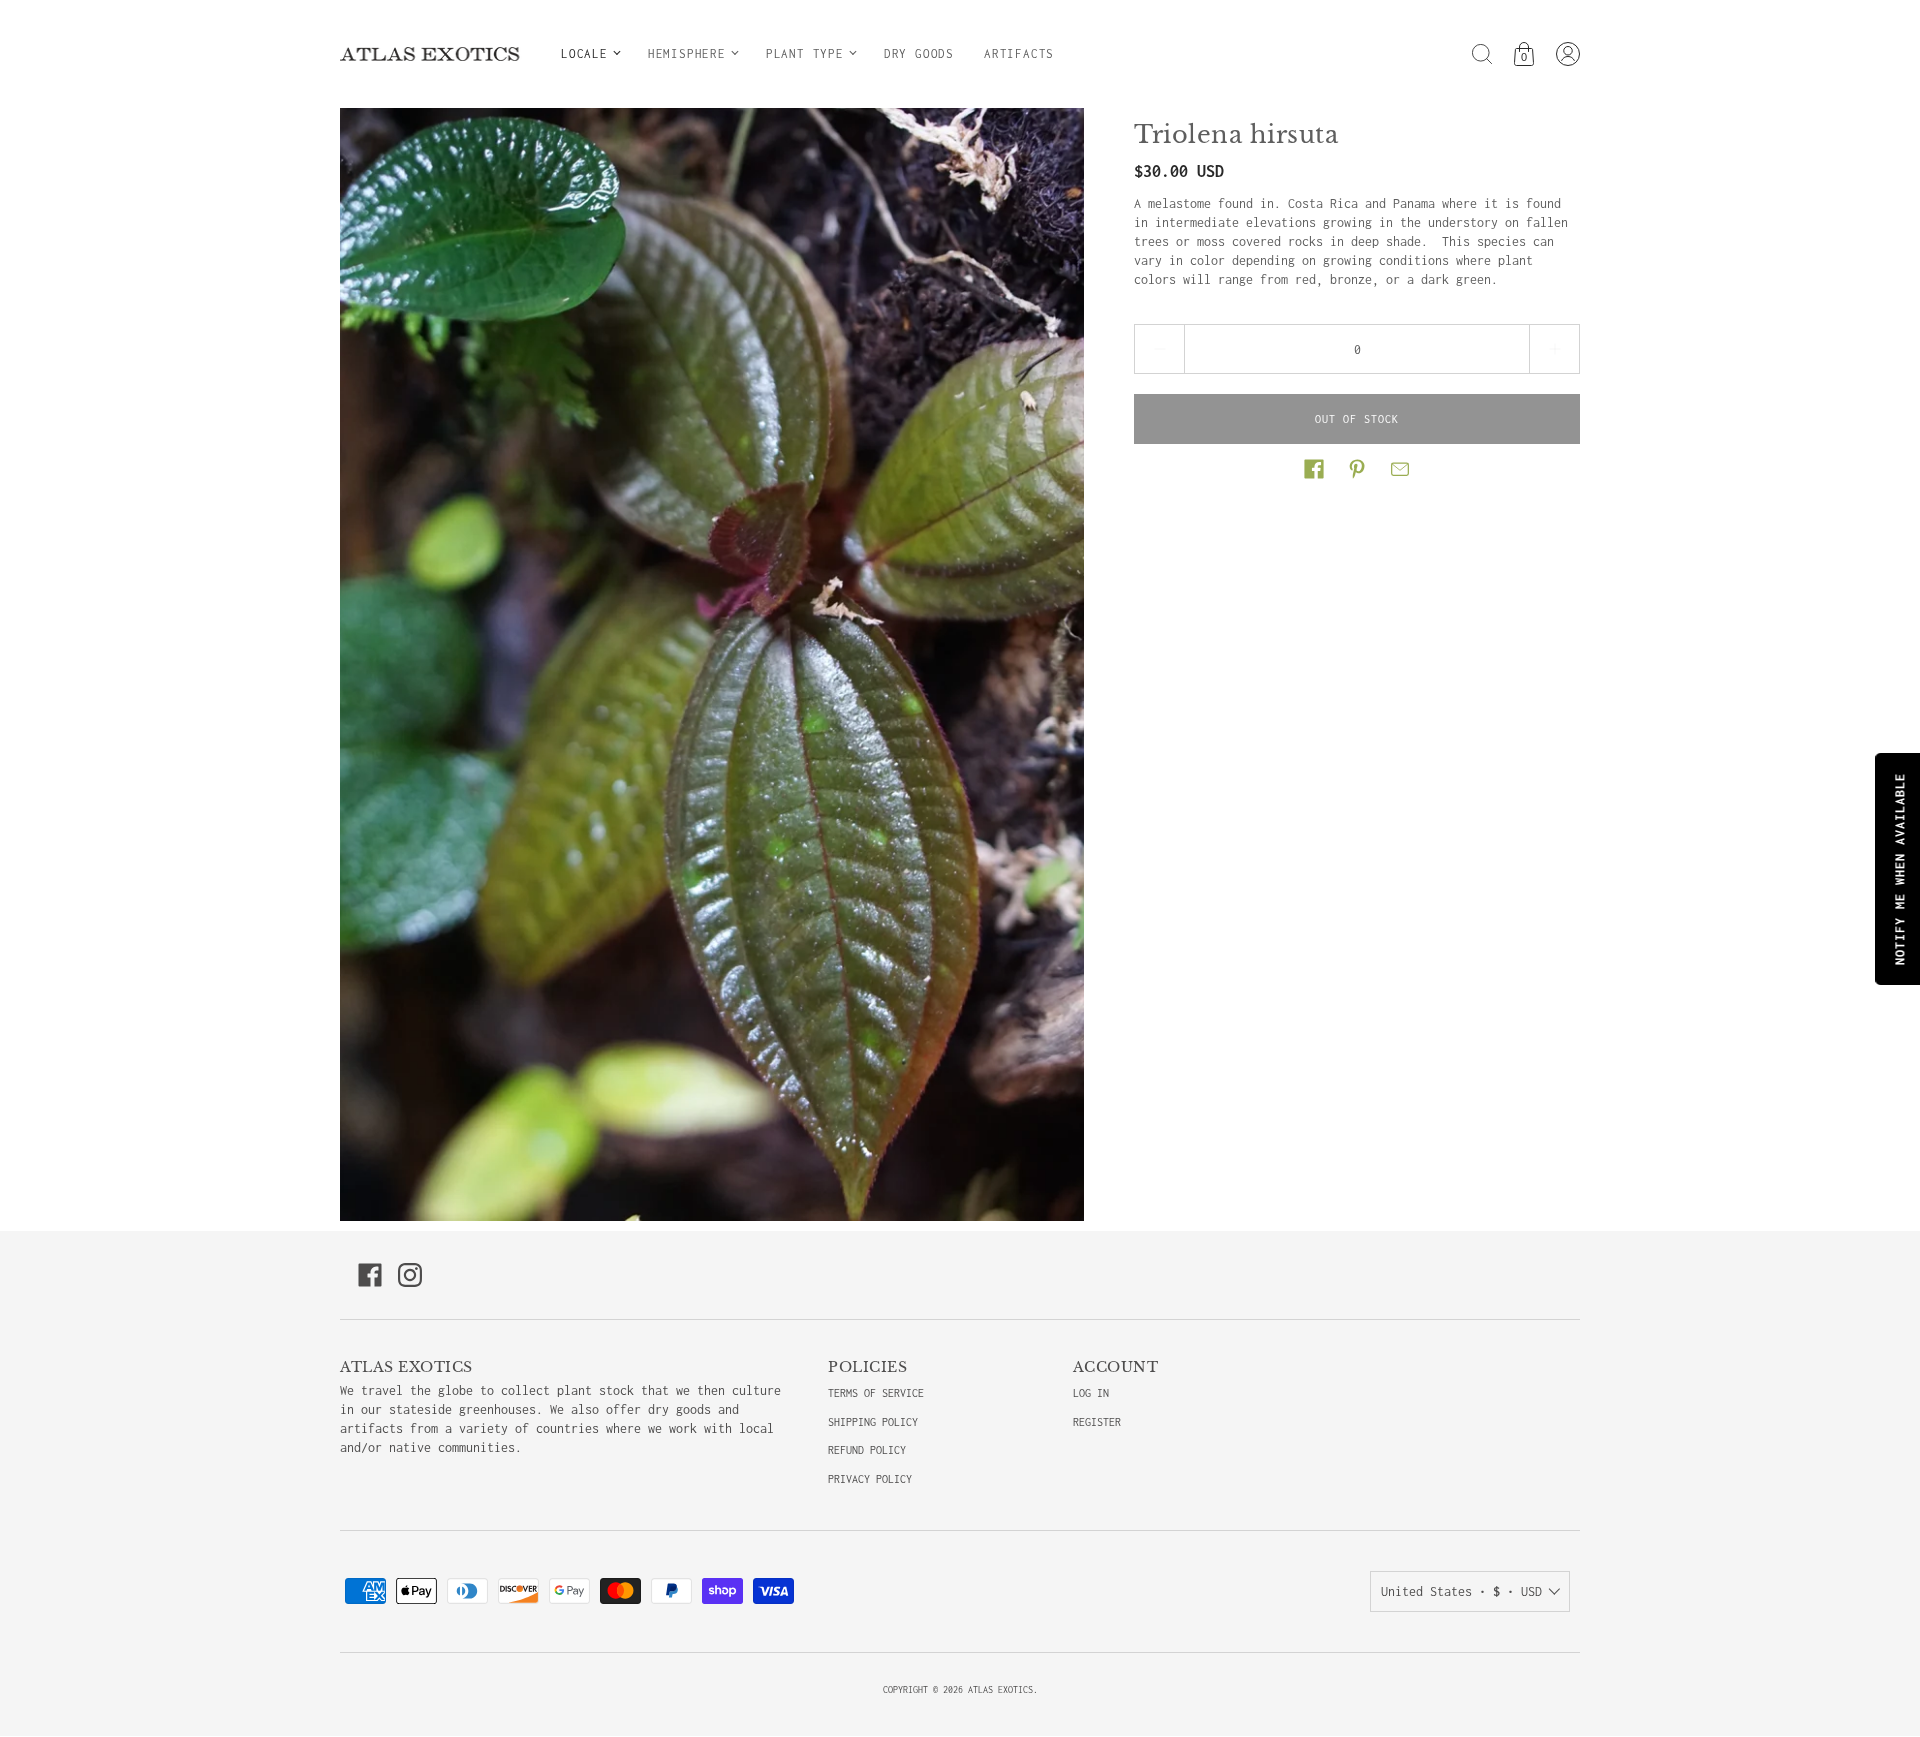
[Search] (1482, 54)
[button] (1314, 469)
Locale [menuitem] (584, 53)
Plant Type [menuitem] (805, 53)
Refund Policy (867, 1450)
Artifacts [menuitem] (1019, 53)
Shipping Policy (873, 1422)
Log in (1091, 1393)
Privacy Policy (870, 1479)
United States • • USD (1461, 1591)
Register (1097, 1422)
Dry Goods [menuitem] (919, 53)
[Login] (1568, 54)
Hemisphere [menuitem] (687, 53)
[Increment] (1555, 349)
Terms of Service (876, 1393)
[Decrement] (1159, 349)
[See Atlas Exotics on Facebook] (370, 1275)
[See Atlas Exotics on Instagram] (410, 1275)
